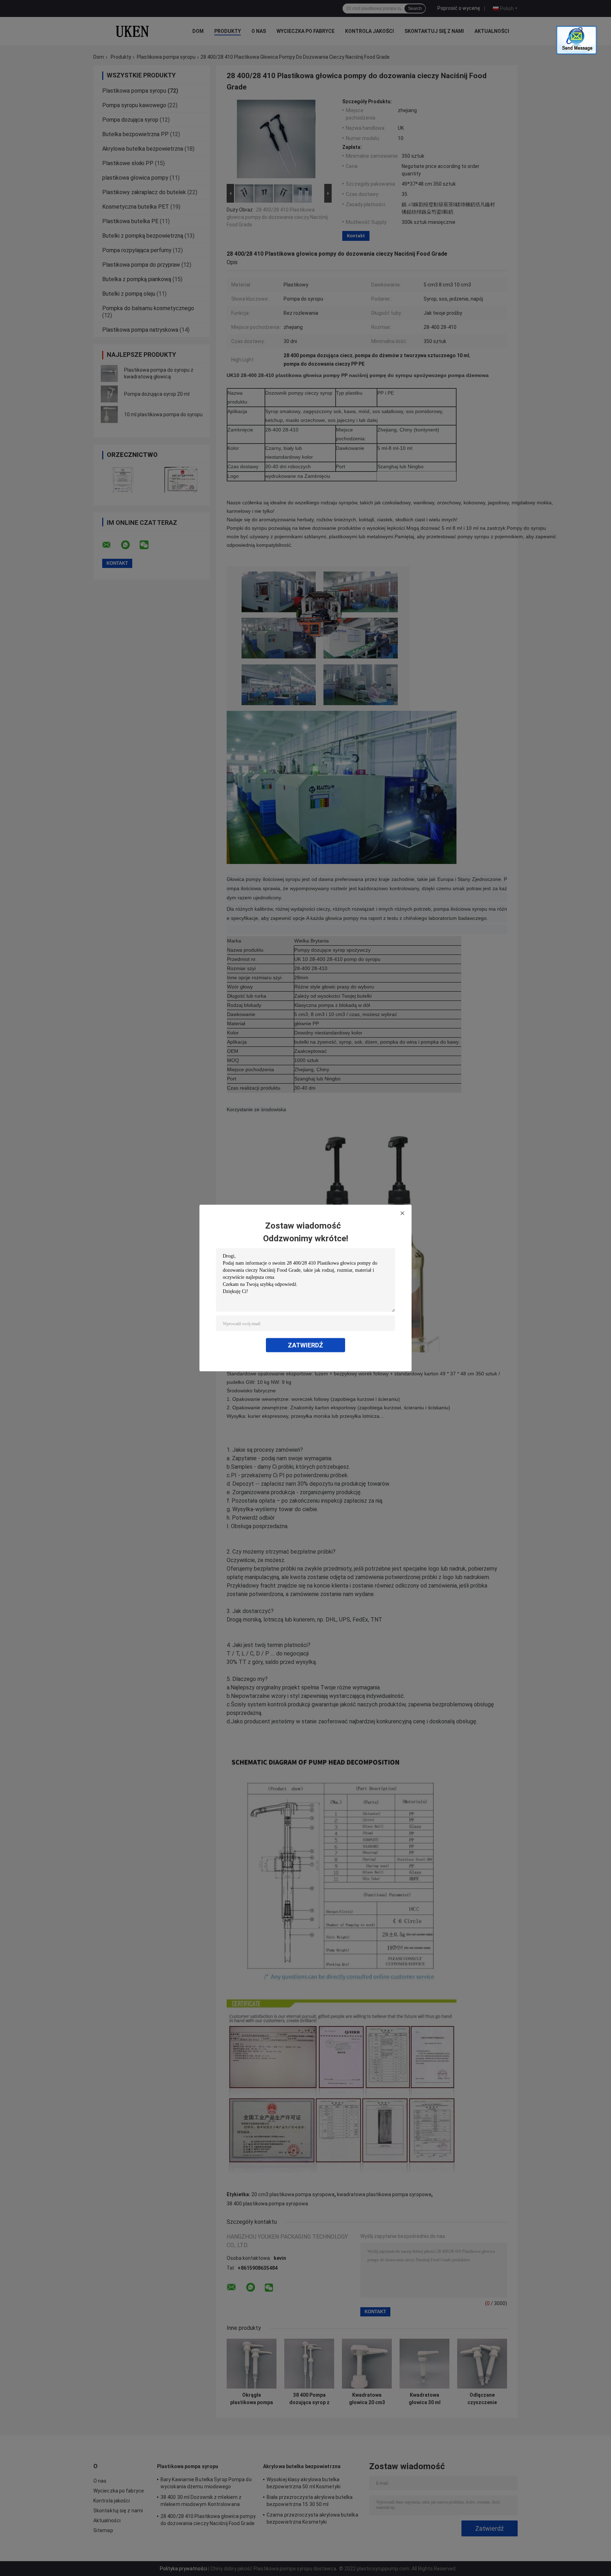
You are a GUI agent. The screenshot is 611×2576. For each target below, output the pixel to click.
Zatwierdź (305, 1345)
